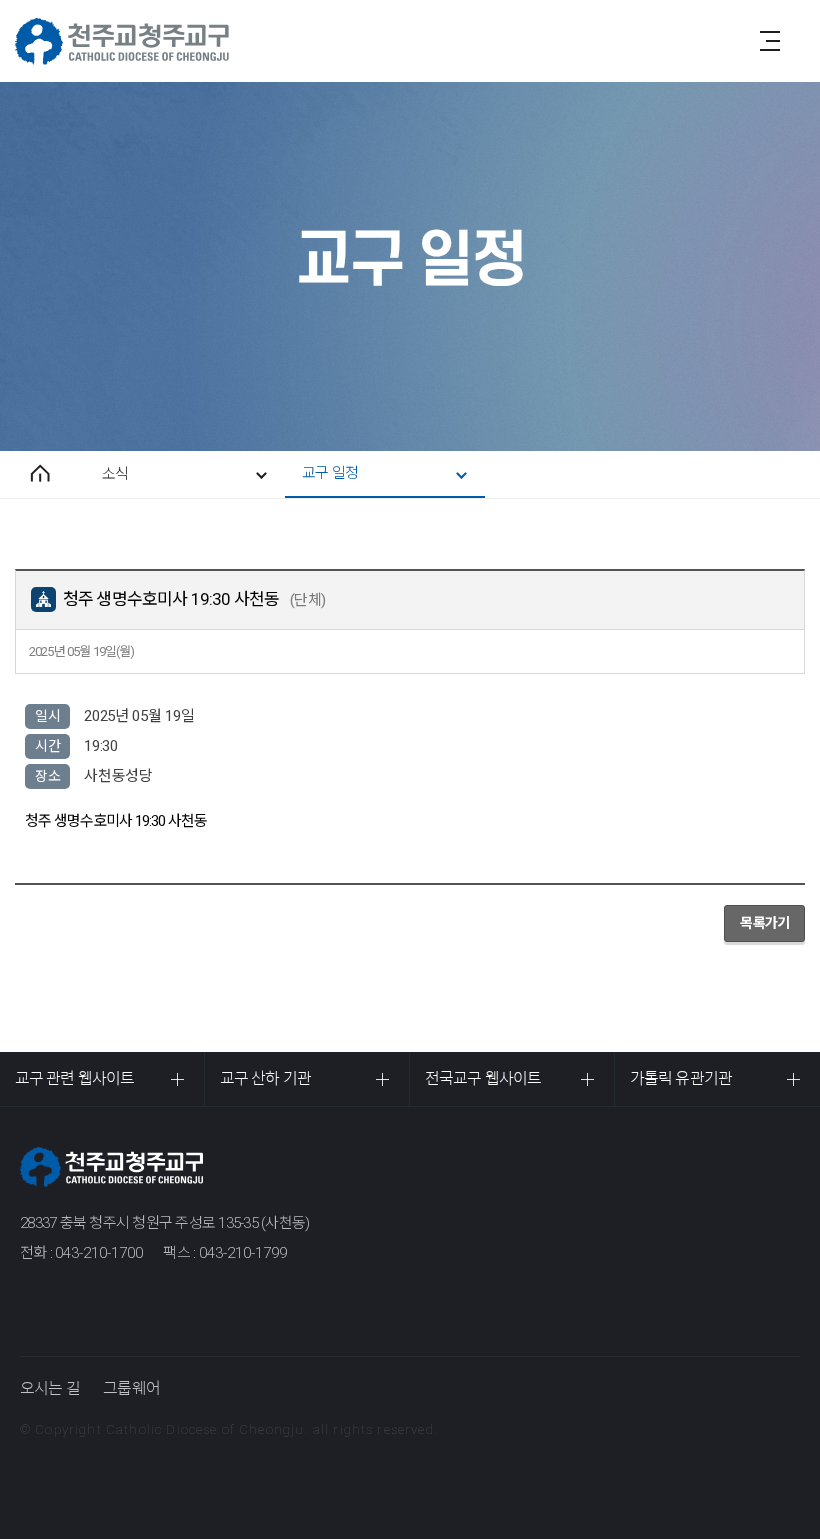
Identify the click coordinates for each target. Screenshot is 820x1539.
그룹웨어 (131, 1388)
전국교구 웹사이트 (483, 1078)
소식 (115, 474)
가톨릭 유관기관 (681, 1078)
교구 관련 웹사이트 (74, 1078)
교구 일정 (330, 473)
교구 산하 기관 (265, 1078)
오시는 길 (50, 1388)
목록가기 (764, 923)
